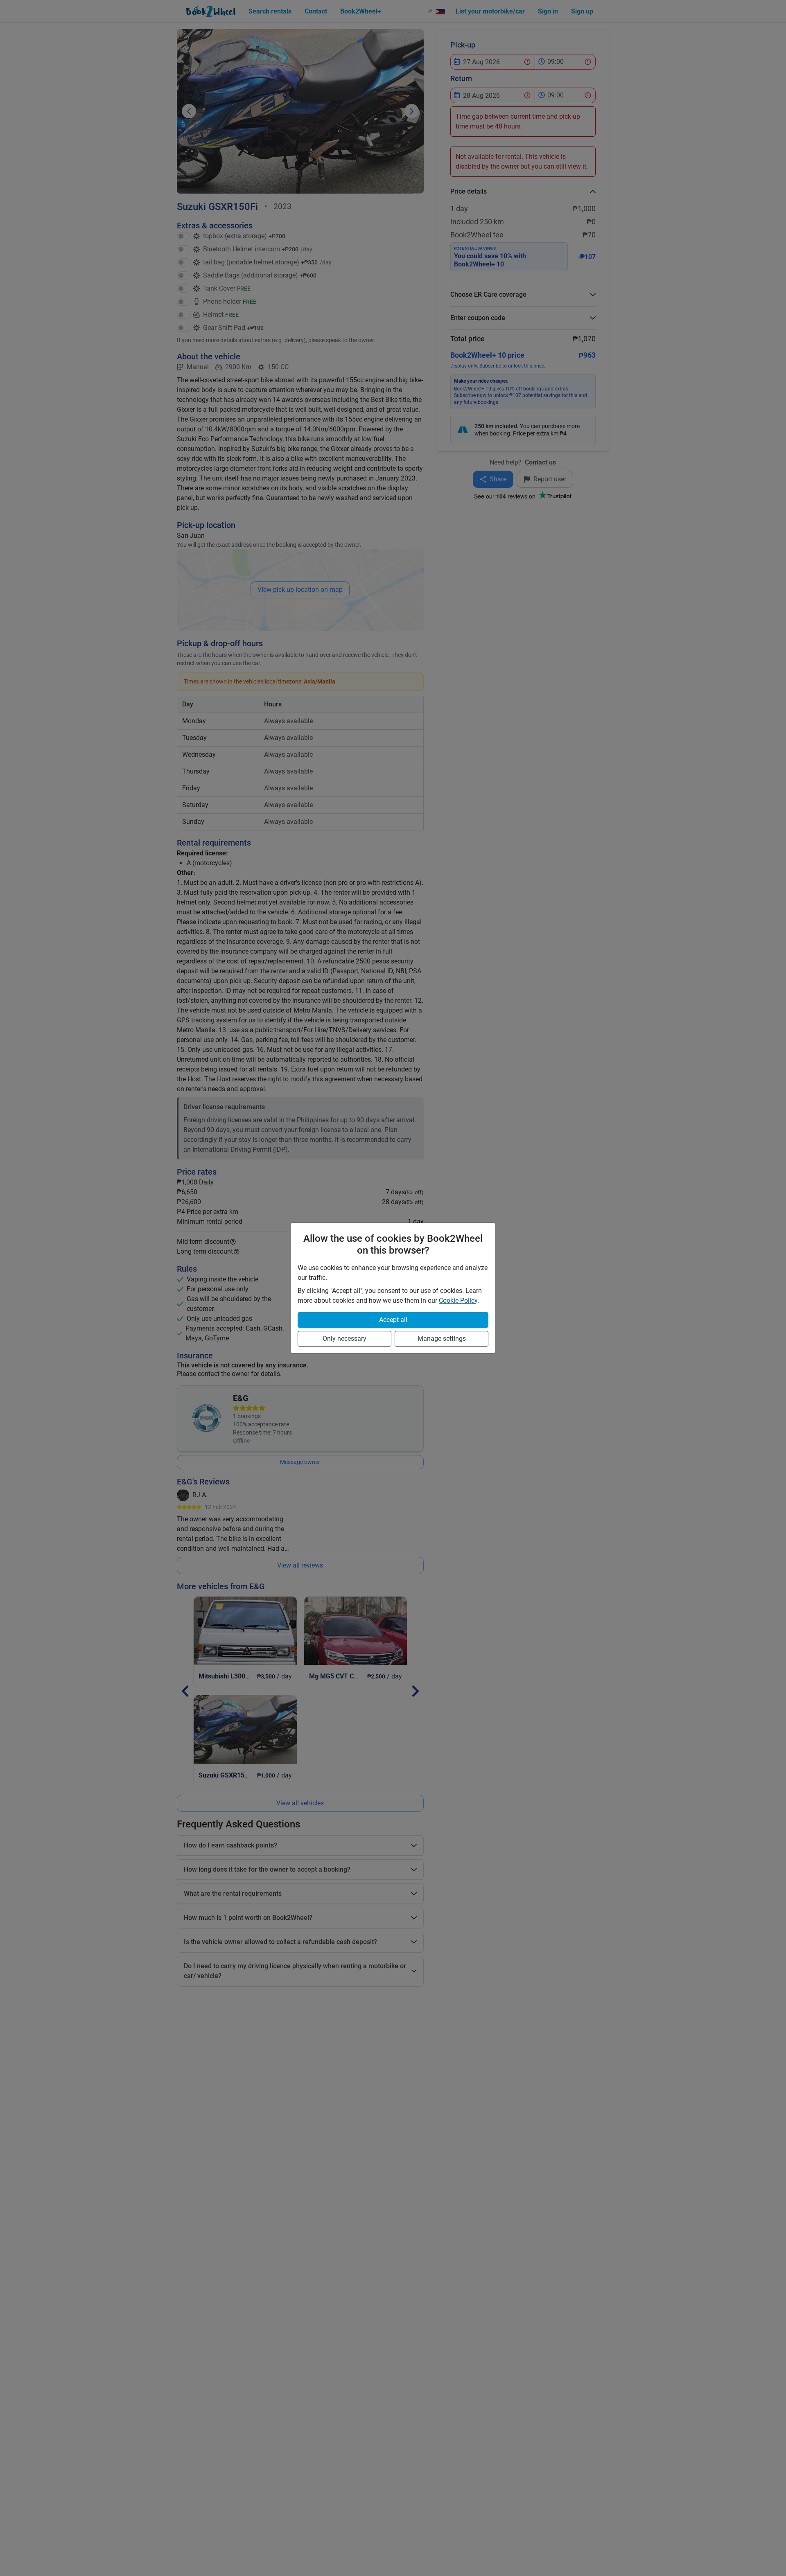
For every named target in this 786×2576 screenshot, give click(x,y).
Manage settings (442, 1339)
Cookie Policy (458, 1300)
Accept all (393, 1320)
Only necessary (344, 1339)
